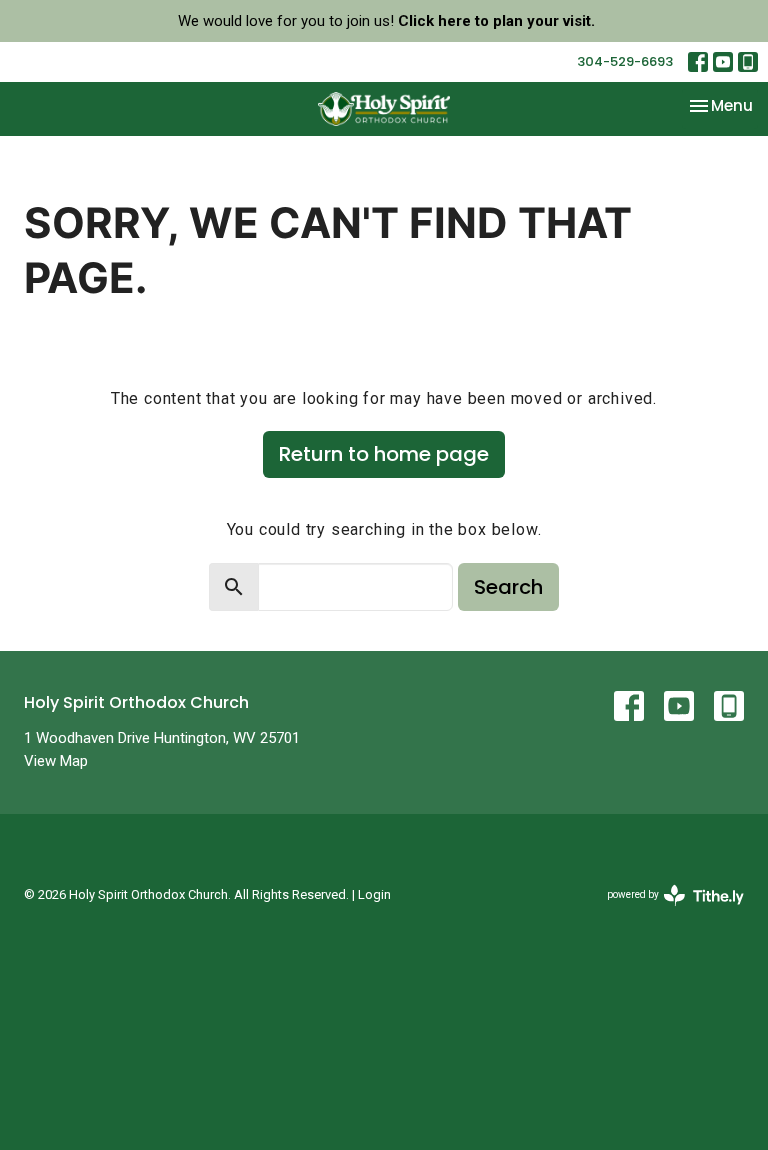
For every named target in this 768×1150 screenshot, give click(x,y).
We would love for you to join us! (386, 21)
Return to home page (384, 454)
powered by (664, 912)
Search (508, 587)
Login (374, 894)
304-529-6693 (625, 61)
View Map (56, 761)
